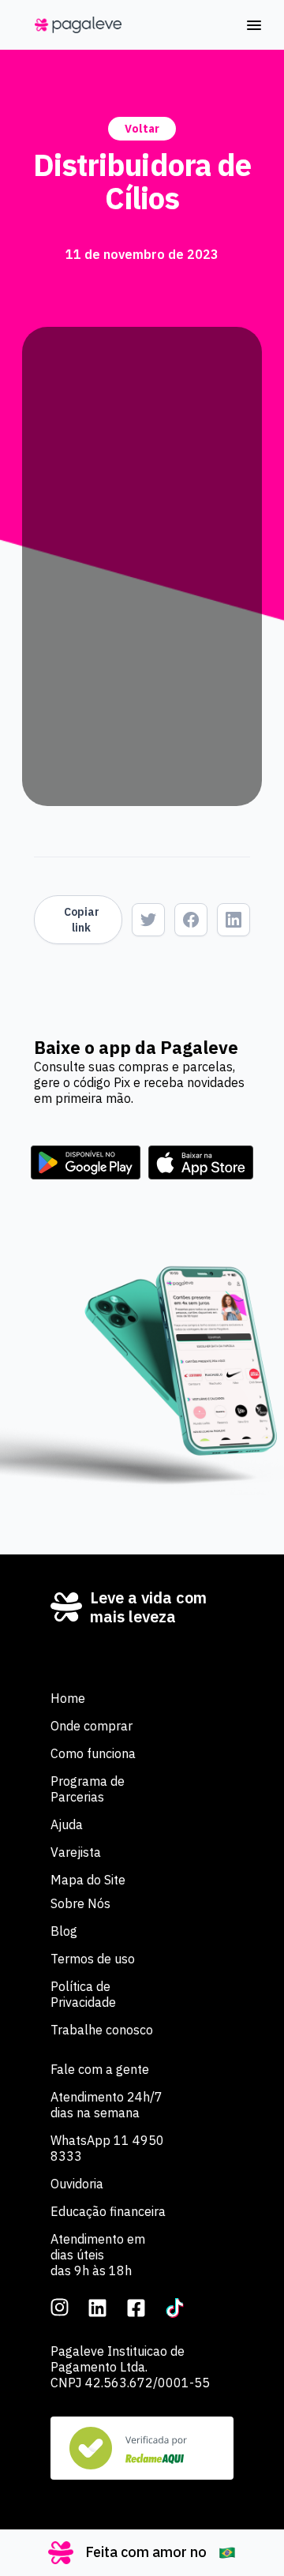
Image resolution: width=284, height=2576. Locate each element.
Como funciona (93, 1753)
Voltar (142, 129)
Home (68, 1698)
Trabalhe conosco (102, 2030)
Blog (64, 1931)
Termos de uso (93, 1959)
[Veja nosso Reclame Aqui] (142, 2448)
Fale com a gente (100, 2069)
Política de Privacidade (83, 1994)
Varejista (76, 1852)
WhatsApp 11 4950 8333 (107, 2148)
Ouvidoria (77, 2184)
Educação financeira (108, 2211)
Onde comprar (92, 1726)
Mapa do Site (88, 1880)
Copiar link (82, 920)
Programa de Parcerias (88, 1789)
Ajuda (67, 1824)
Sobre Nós (80, 1903)
